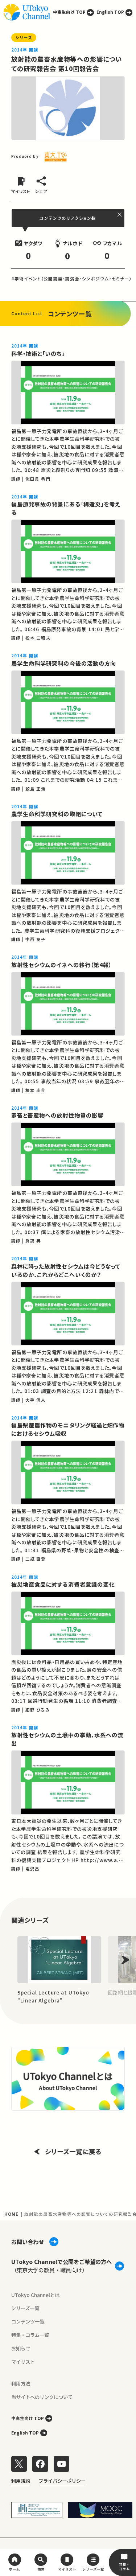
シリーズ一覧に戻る (73, 2151)
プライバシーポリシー (62, 2481)
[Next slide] (125, 1960)
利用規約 (21, 2481)
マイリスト (23, 2362)
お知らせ (21, 2348)
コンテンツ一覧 (28, 2321)
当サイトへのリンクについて (42, 2397)
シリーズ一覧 (25, 2308)
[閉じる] (120, 215)
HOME (11, 2214)
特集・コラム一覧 (30, 2335)
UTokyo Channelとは (35, 2295)
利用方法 (21, 2383)
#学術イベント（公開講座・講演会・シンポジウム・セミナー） (71, 279)
